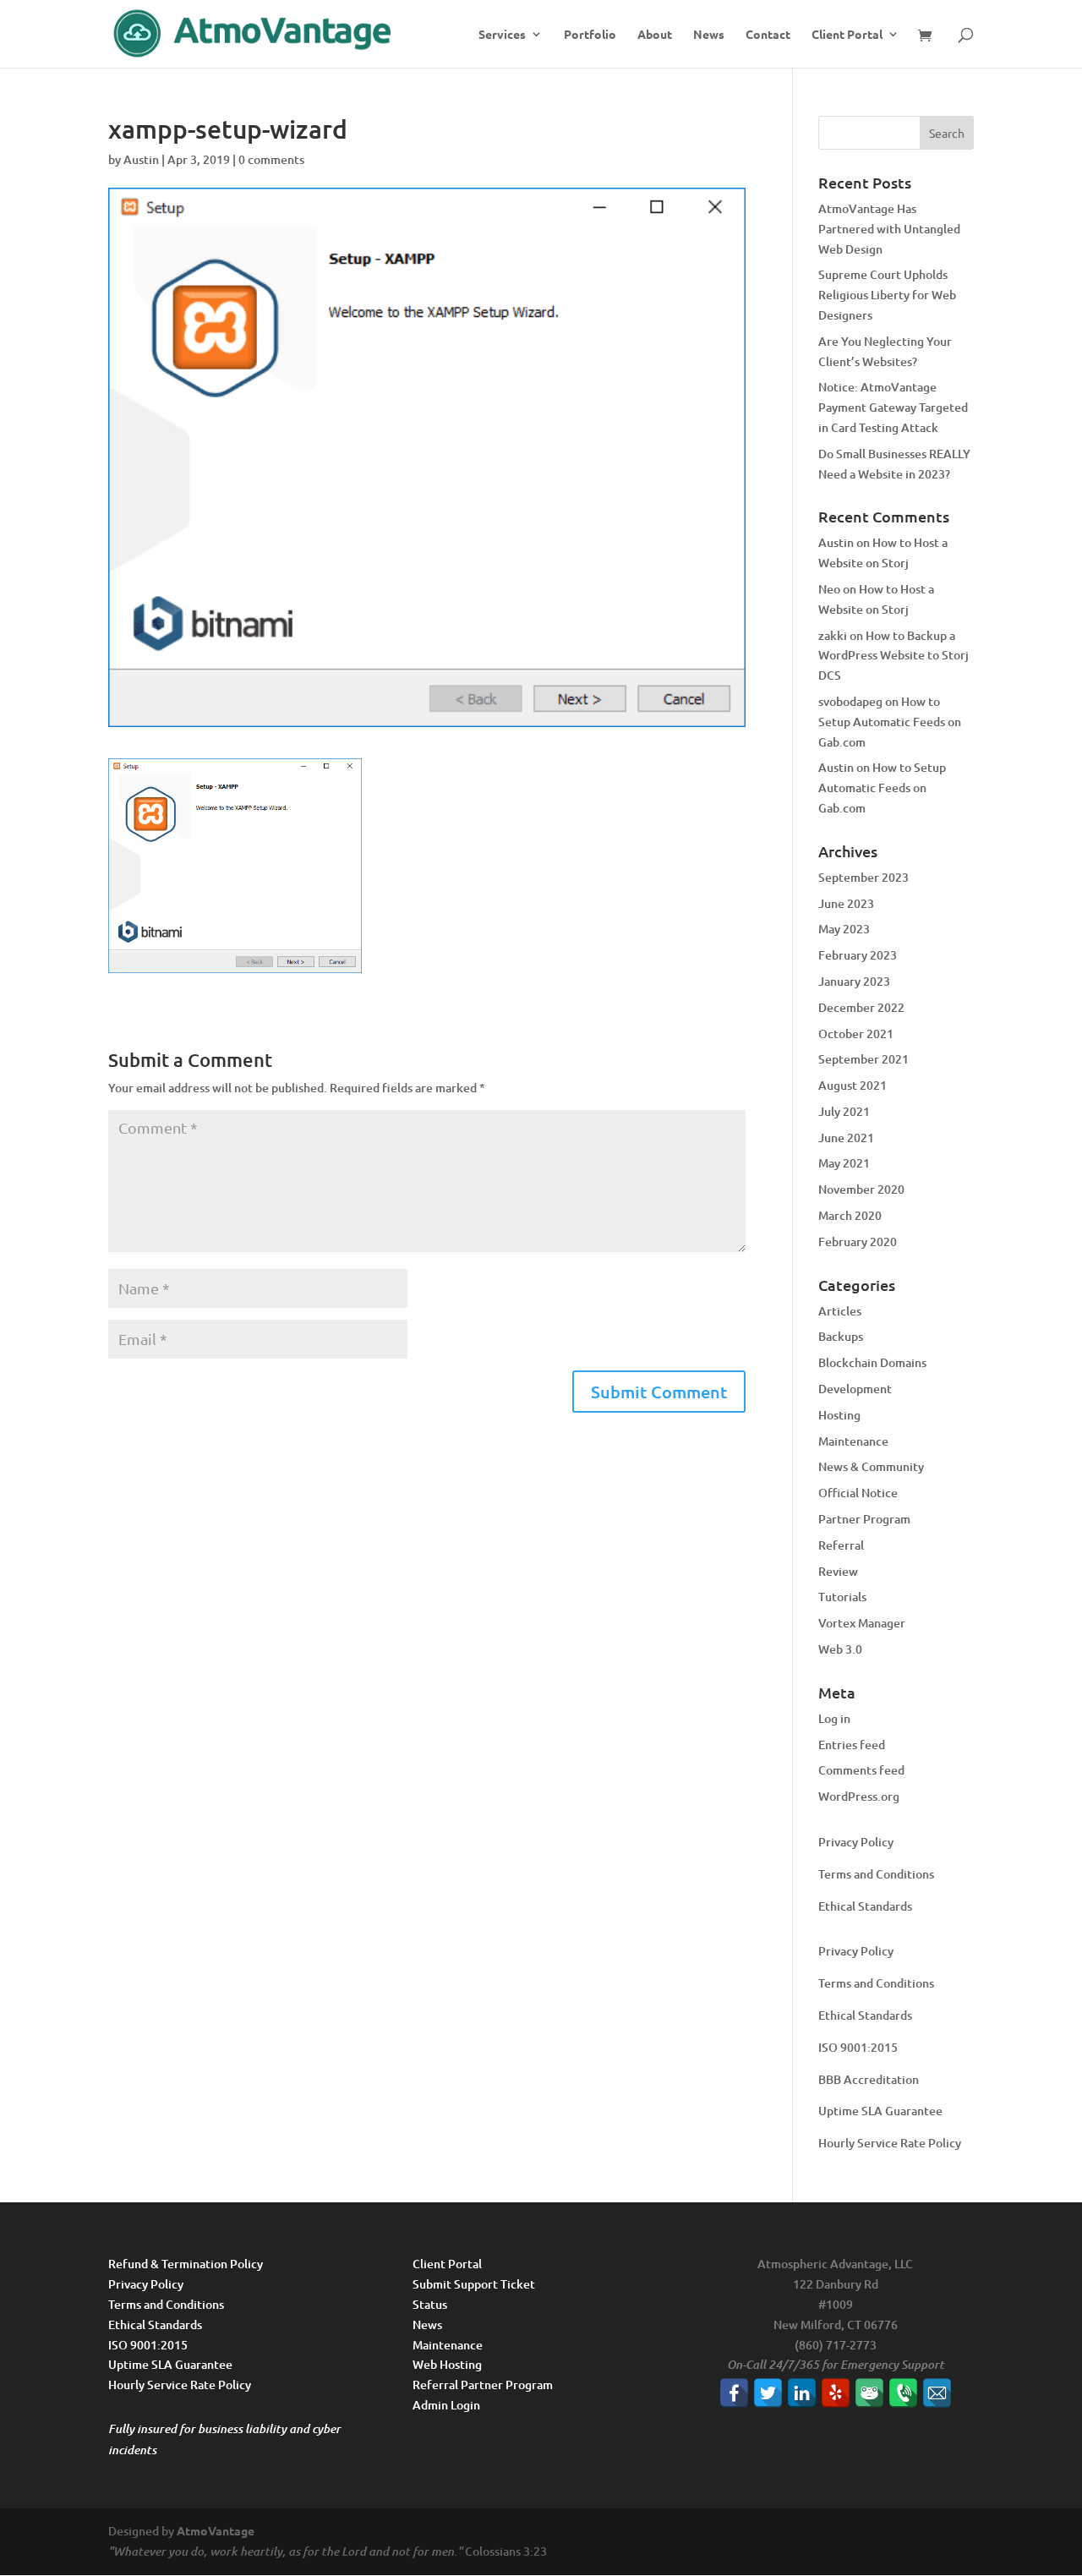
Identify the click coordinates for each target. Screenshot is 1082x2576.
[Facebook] (734, 2393)
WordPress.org (859, 1796)
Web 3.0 (840, 1649)
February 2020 (858, 1242)
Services (502, 35)
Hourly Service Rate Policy (890, 2143)
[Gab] (869, 2393)
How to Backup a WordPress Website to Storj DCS (893, 656)
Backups (841, 1336)
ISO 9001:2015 (858, 2047)
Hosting (839, 1415)
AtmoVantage (216, 2530)
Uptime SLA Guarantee (880, 2111)
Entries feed (852, 1745)
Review (838, 1571)
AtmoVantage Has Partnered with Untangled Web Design (889, 229)
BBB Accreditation (869, 2079)
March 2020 (850, 1215)
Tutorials (842, 1597)
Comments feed (861, 1770)
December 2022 (861, 1007)
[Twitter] (768, 2393)
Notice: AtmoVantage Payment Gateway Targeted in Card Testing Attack (893, 407)
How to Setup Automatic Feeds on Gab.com (890, 722)
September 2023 (863, 877)
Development (855, 1389)
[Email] (937, 2393)
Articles (840, 1311)
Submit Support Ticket (474, 2284)
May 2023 (844, 929)
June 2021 (846, 1138)
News (709, 35)
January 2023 (854, 981)
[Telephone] (903, 2393)
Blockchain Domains (872, 1362)
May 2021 (844, 1163)
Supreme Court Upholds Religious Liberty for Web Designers (887, 295)
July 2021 (844, 1111)
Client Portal (847, 35)
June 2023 (846, 903)
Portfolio (590, 35)
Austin (141, 159)
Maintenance (853, 1441)
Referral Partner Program (483, 2385)
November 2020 (861, 1189)
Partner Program (864, 1519)
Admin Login (446, 2405)
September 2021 (863, 1059)
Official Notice (858, 1493)
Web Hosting (447, 2364)
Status (430, 2304)
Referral (841, 1545)
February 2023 (858, 955)
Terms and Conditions (876, 1874)
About (655, 35)
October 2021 (856, 1034)
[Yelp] (836, 2393)
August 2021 (852, 1085)
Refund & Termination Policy (186, 2264)
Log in (834, 1718)
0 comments (271, 159)
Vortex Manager (862, 1623)
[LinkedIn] (802, 2393)
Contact (768, 35)
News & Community (871, 1466)
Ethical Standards (865, 1906)
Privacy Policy (856, 1842)
